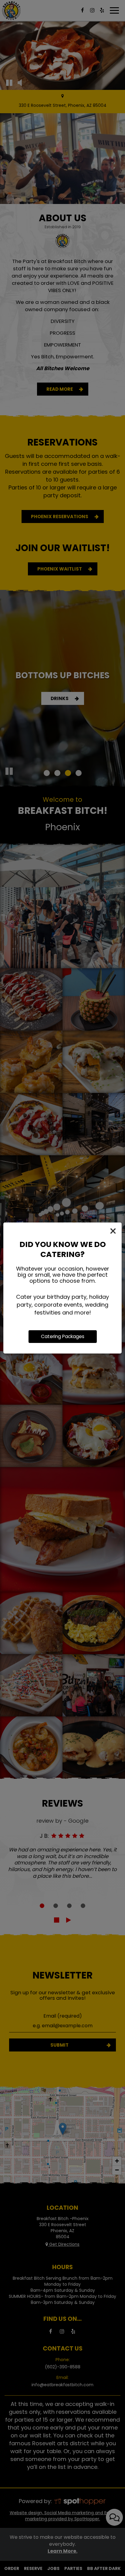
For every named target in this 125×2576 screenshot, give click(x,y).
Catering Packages (63, 1336)
